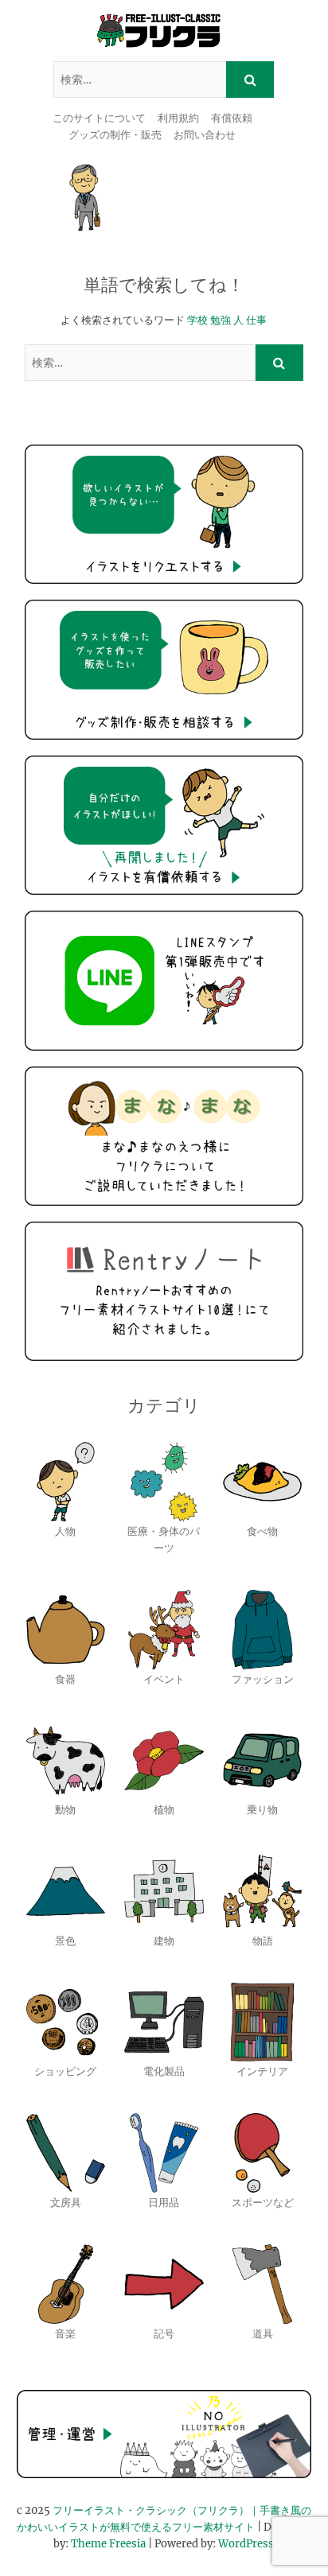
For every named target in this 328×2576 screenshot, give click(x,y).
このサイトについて (99, 118)
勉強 (221, 320)
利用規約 (178, 118)
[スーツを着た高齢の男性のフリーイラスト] (87, 198)
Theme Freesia (108, 2544)
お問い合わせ (205, 135)
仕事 (256, 320)
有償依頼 (232, 118)
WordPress (246, 2544)
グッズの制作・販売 (115, 135)
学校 (197, 320)
